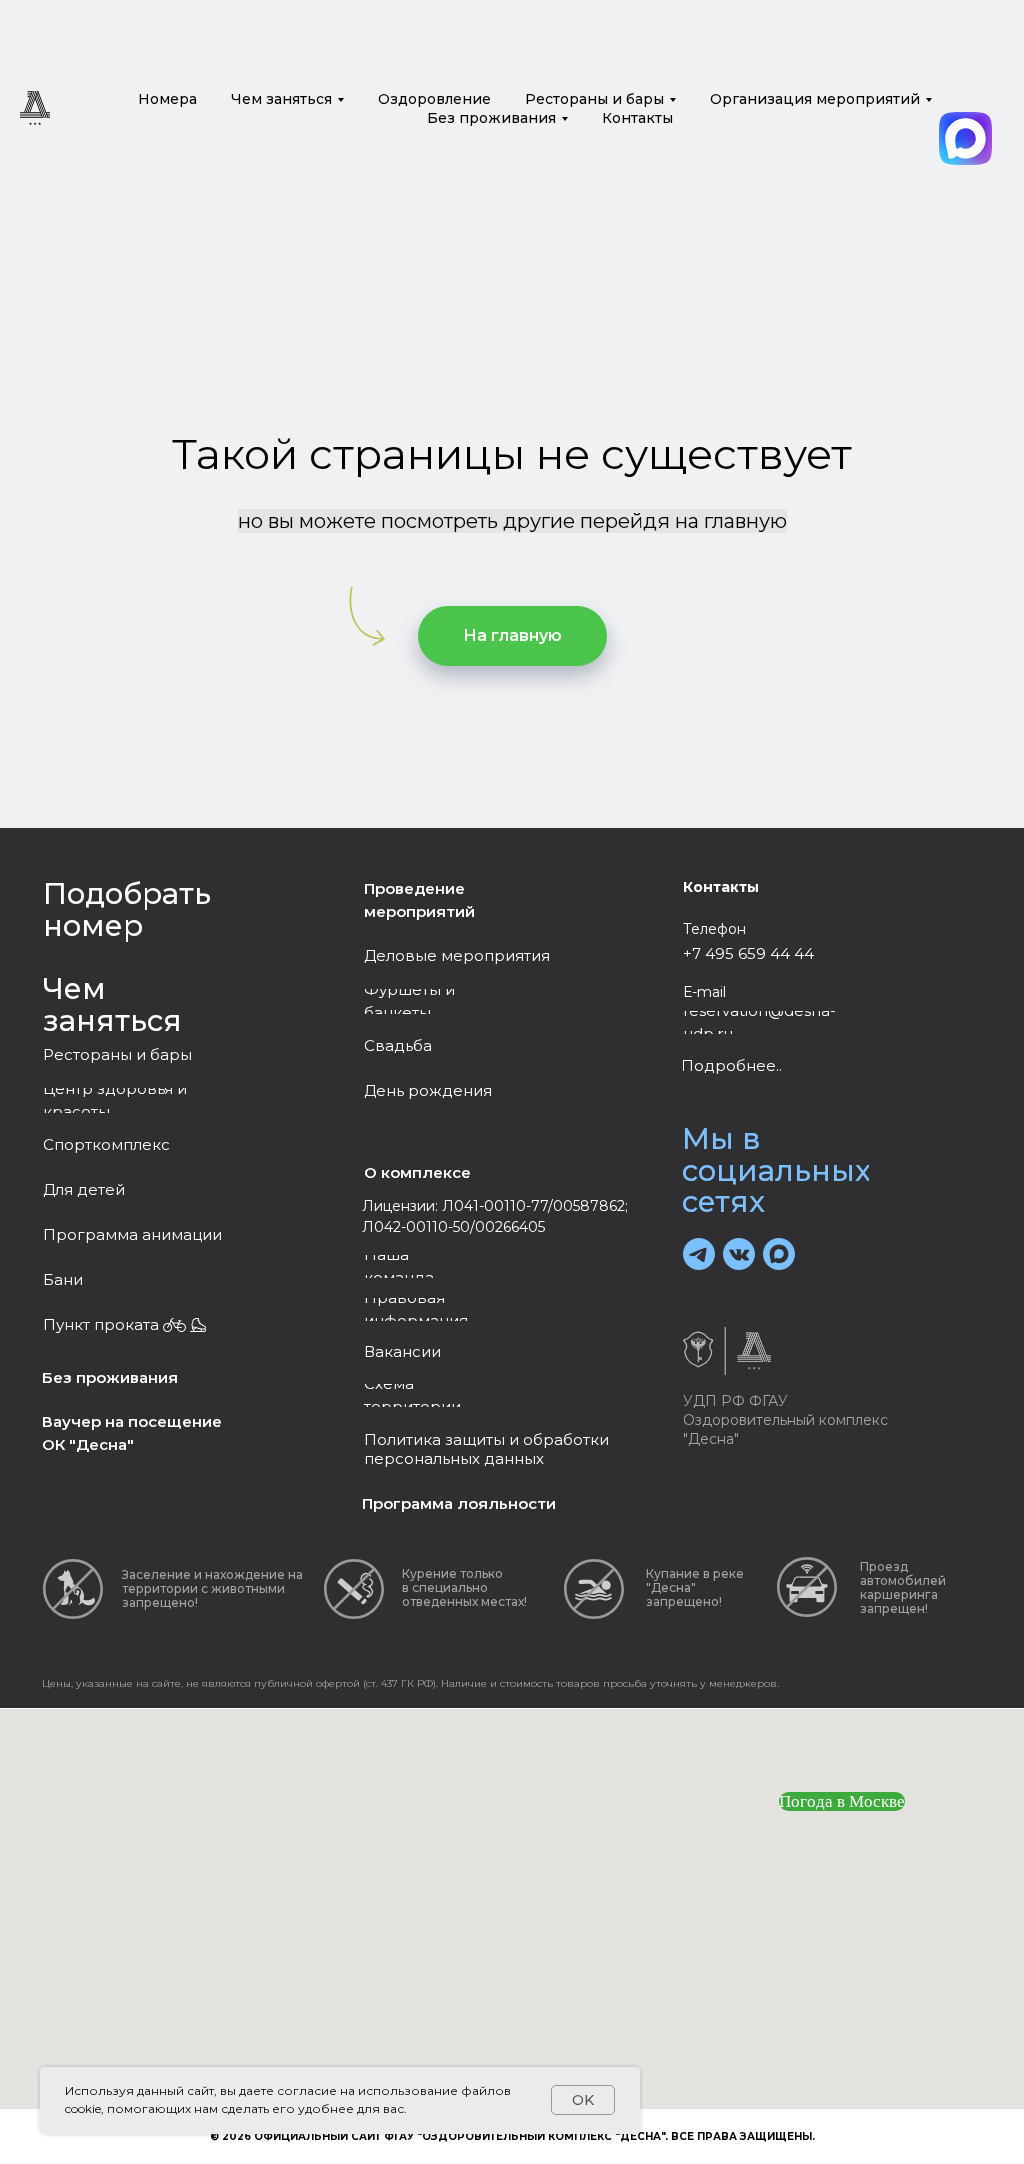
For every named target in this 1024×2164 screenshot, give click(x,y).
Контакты (637, 118)
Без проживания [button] (491, 118)
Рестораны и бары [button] (594, 99)
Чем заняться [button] (281, 99)
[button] (133, 1235)
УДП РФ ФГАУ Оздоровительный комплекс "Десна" (785, 1420)
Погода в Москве (842, 1801)
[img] (965, 138)
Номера (167, 99)
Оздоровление (434, 99)
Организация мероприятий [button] (815, 99)
